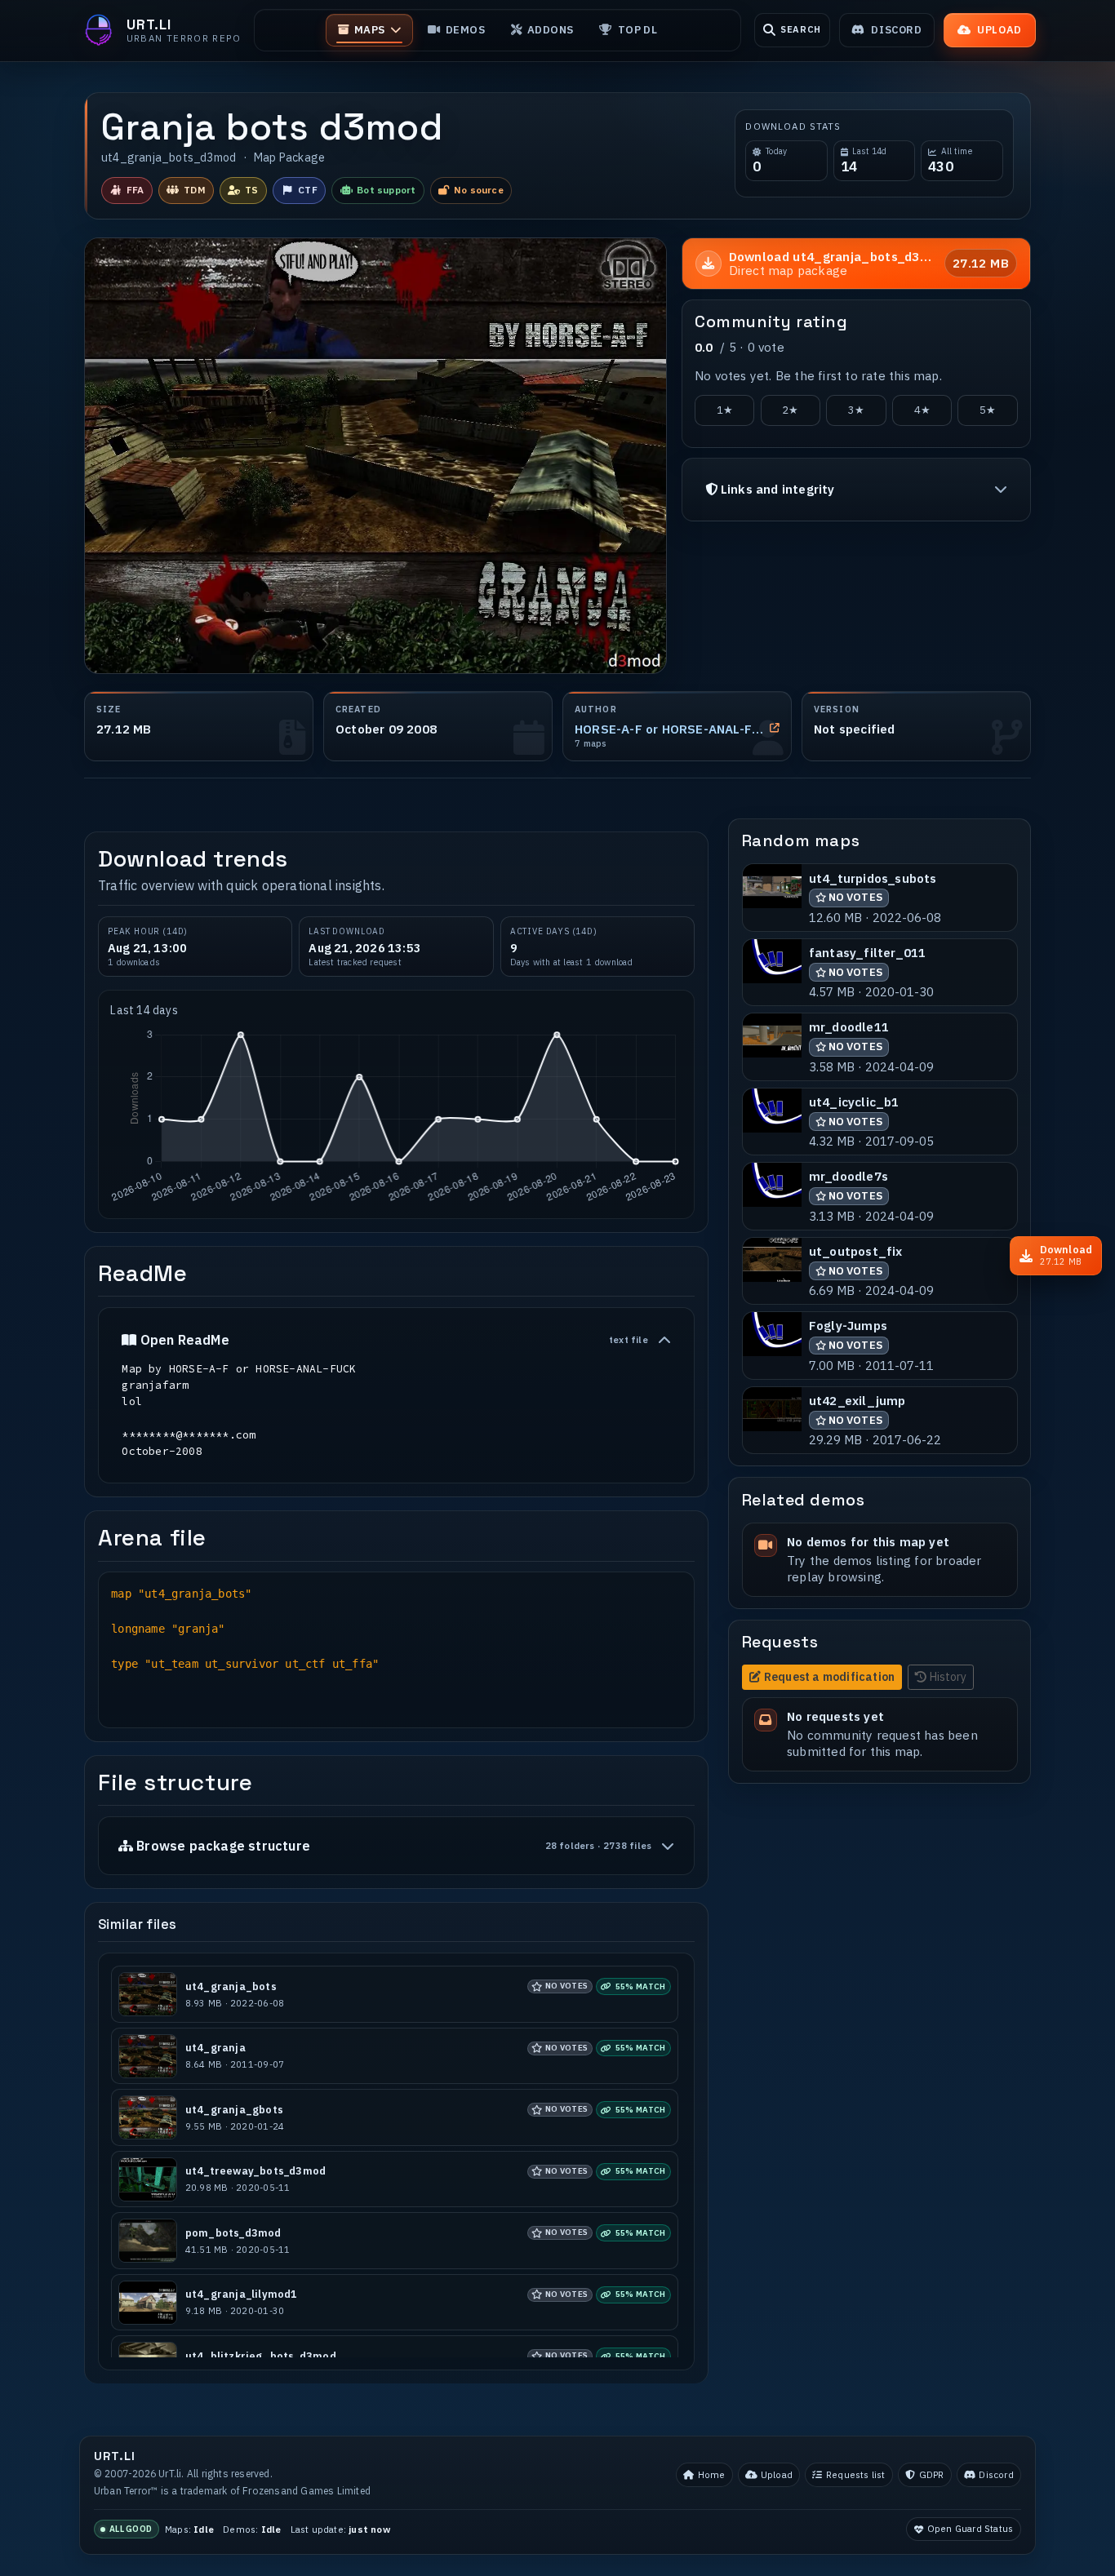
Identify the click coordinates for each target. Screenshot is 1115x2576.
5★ (988, 410)
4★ (922, 410)
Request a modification (829, 1677)
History (948, 1677)
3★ (856, 410)
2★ (790, 410)
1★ (725, 410)
